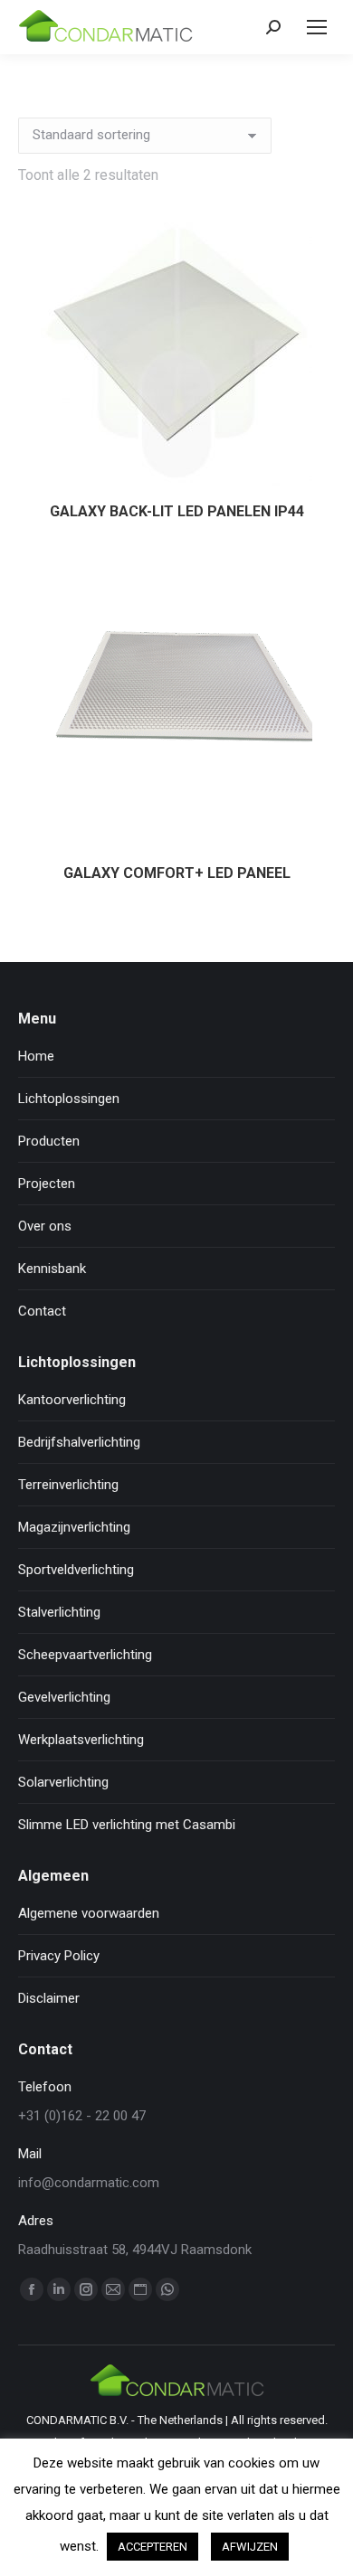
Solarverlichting (63, 1782)
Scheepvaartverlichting (85, 1655)
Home (36, 1056)
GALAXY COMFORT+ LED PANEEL (177, 873)
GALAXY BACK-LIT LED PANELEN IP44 (177, 511)
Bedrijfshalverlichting (79, 1442)
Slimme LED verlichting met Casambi (127, 1825)
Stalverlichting (59, 1612)
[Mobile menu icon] (317, 27)
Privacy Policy (59, 1956)
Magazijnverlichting (74, 1527)
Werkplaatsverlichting (81, 1740)
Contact (42, 1311)
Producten (49, 1141)
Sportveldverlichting (76, 1570)
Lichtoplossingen (69, 1099)
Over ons (45, 1226)
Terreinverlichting (68, 1485)
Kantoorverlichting (72, 1400)
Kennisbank (52, 1269)
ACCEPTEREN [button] (153, 2547)
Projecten (47, 1184)
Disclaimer (49, 1998)
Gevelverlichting (64, 1697)
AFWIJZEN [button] (250, 2547)
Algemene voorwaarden (89, 1913)
